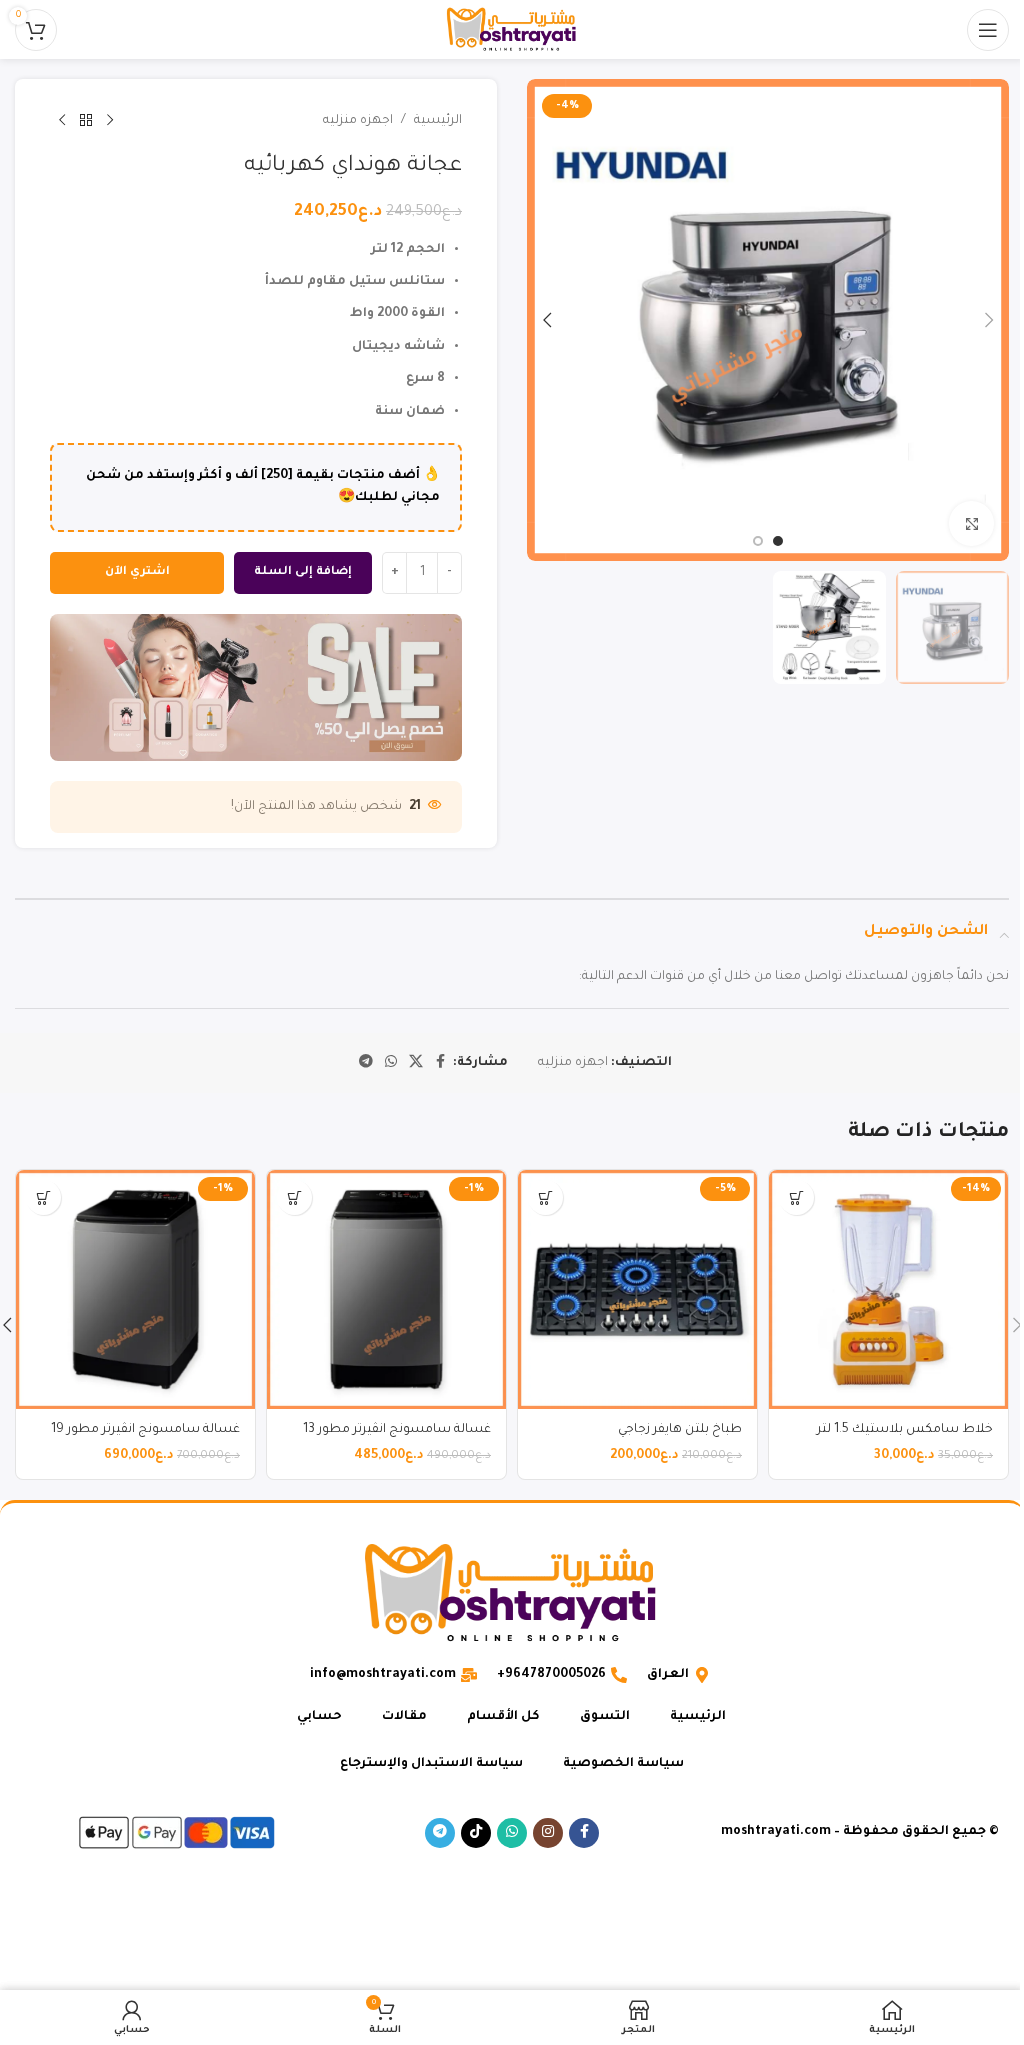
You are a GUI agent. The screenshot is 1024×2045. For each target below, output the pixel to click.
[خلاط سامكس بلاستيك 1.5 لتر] (888, 1289)
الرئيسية (438, 121)
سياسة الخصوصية (623, 1764)
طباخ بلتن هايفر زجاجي (680, 1430)
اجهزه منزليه (358, 121)
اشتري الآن (137, 572)
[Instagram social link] (548, 1833)
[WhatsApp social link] (391, 1063)
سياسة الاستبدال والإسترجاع (431, 1764)
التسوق (605, 1717)
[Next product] (62, 121)
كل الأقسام (503, 1717)
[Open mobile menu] (988, 30)
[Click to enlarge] (971, 523)
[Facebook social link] (441, 1063)
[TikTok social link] (476, 1833)
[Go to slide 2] (758, 541)
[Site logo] (511, 31)
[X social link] (416, 1063)
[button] (989, 320)
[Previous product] (110, 121)
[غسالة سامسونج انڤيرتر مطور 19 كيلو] (135, 1289)
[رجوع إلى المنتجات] (86, 121)
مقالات (404, 1717)
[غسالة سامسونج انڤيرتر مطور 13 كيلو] (386, 1289)
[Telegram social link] (366, 1063)
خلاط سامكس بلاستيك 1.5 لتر (905, 1430)
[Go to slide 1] (778, 541)
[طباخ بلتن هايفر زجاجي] (637, 1289)
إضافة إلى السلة (303, 572)
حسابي (319, 1717)
